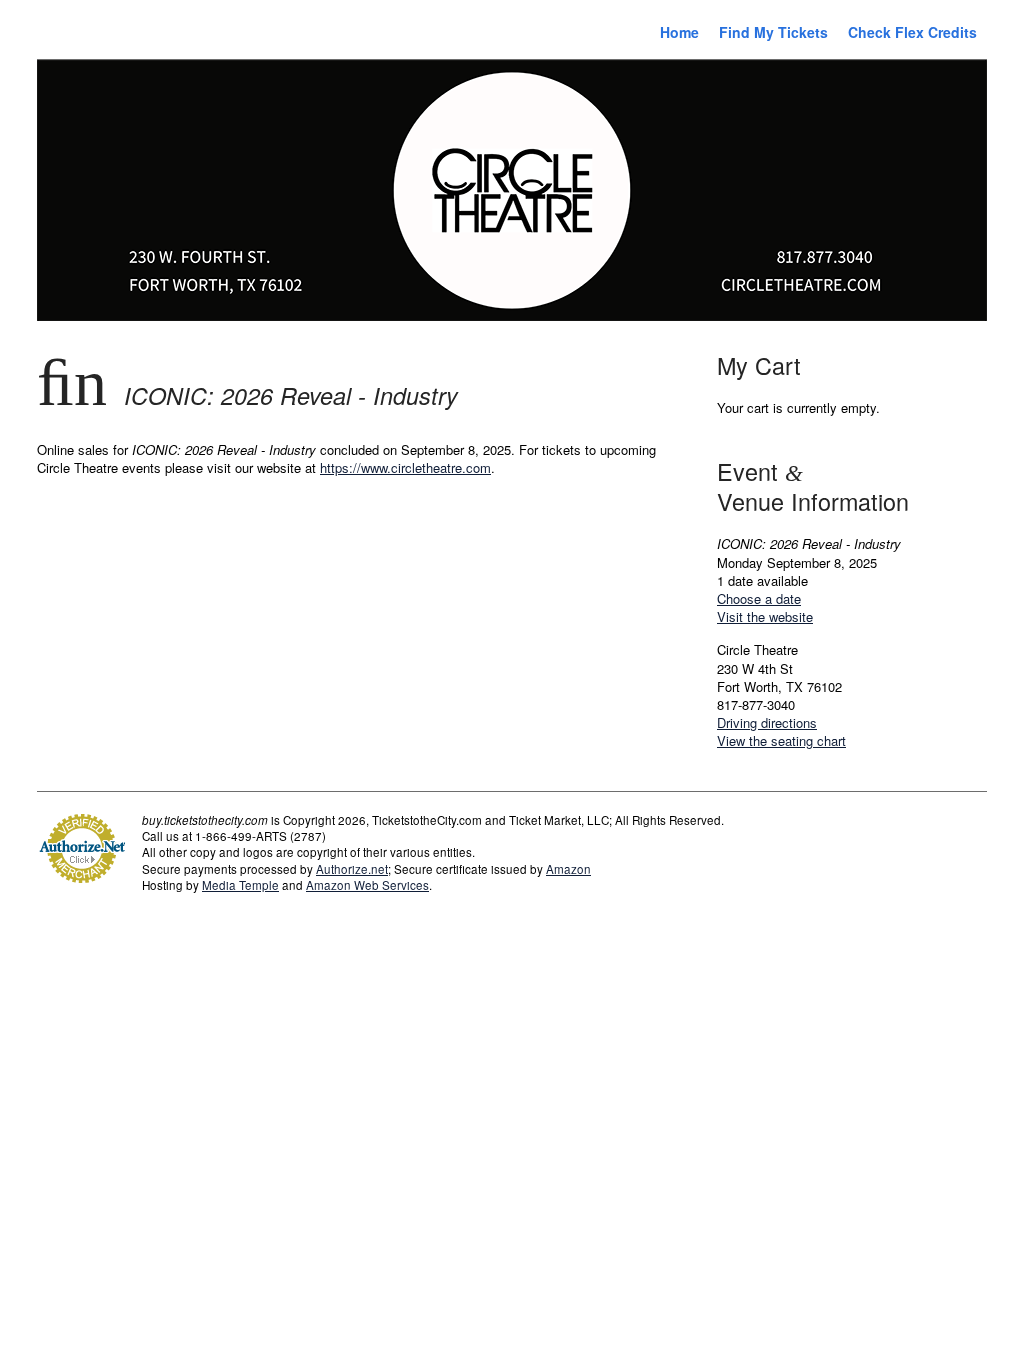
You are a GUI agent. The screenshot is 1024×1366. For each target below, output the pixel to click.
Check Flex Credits (912, 32)
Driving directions (767, 722)
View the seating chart (781, 740)
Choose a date (759, 598)
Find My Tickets (773, 32)
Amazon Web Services (367, 885)
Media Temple (240, 885)
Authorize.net (352, 869)
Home (679, 32)
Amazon (568, 869)
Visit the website (765, 616)
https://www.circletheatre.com (405, 467)
